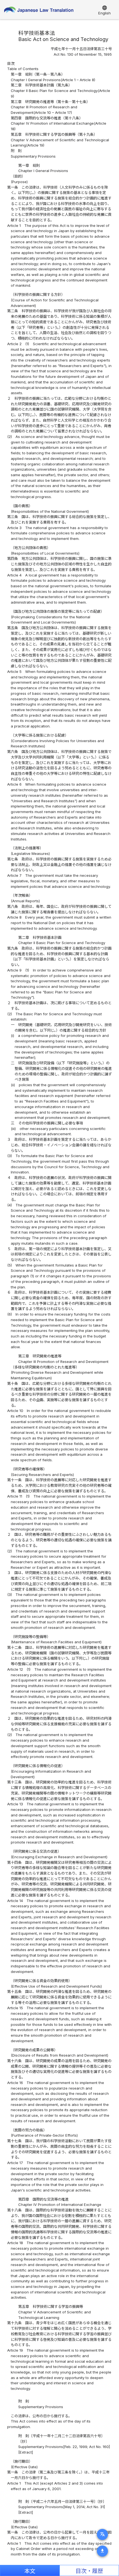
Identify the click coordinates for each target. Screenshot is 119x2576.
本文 (30, 2571)
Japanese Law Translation (39, 11)
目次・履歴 (89, 2571)
